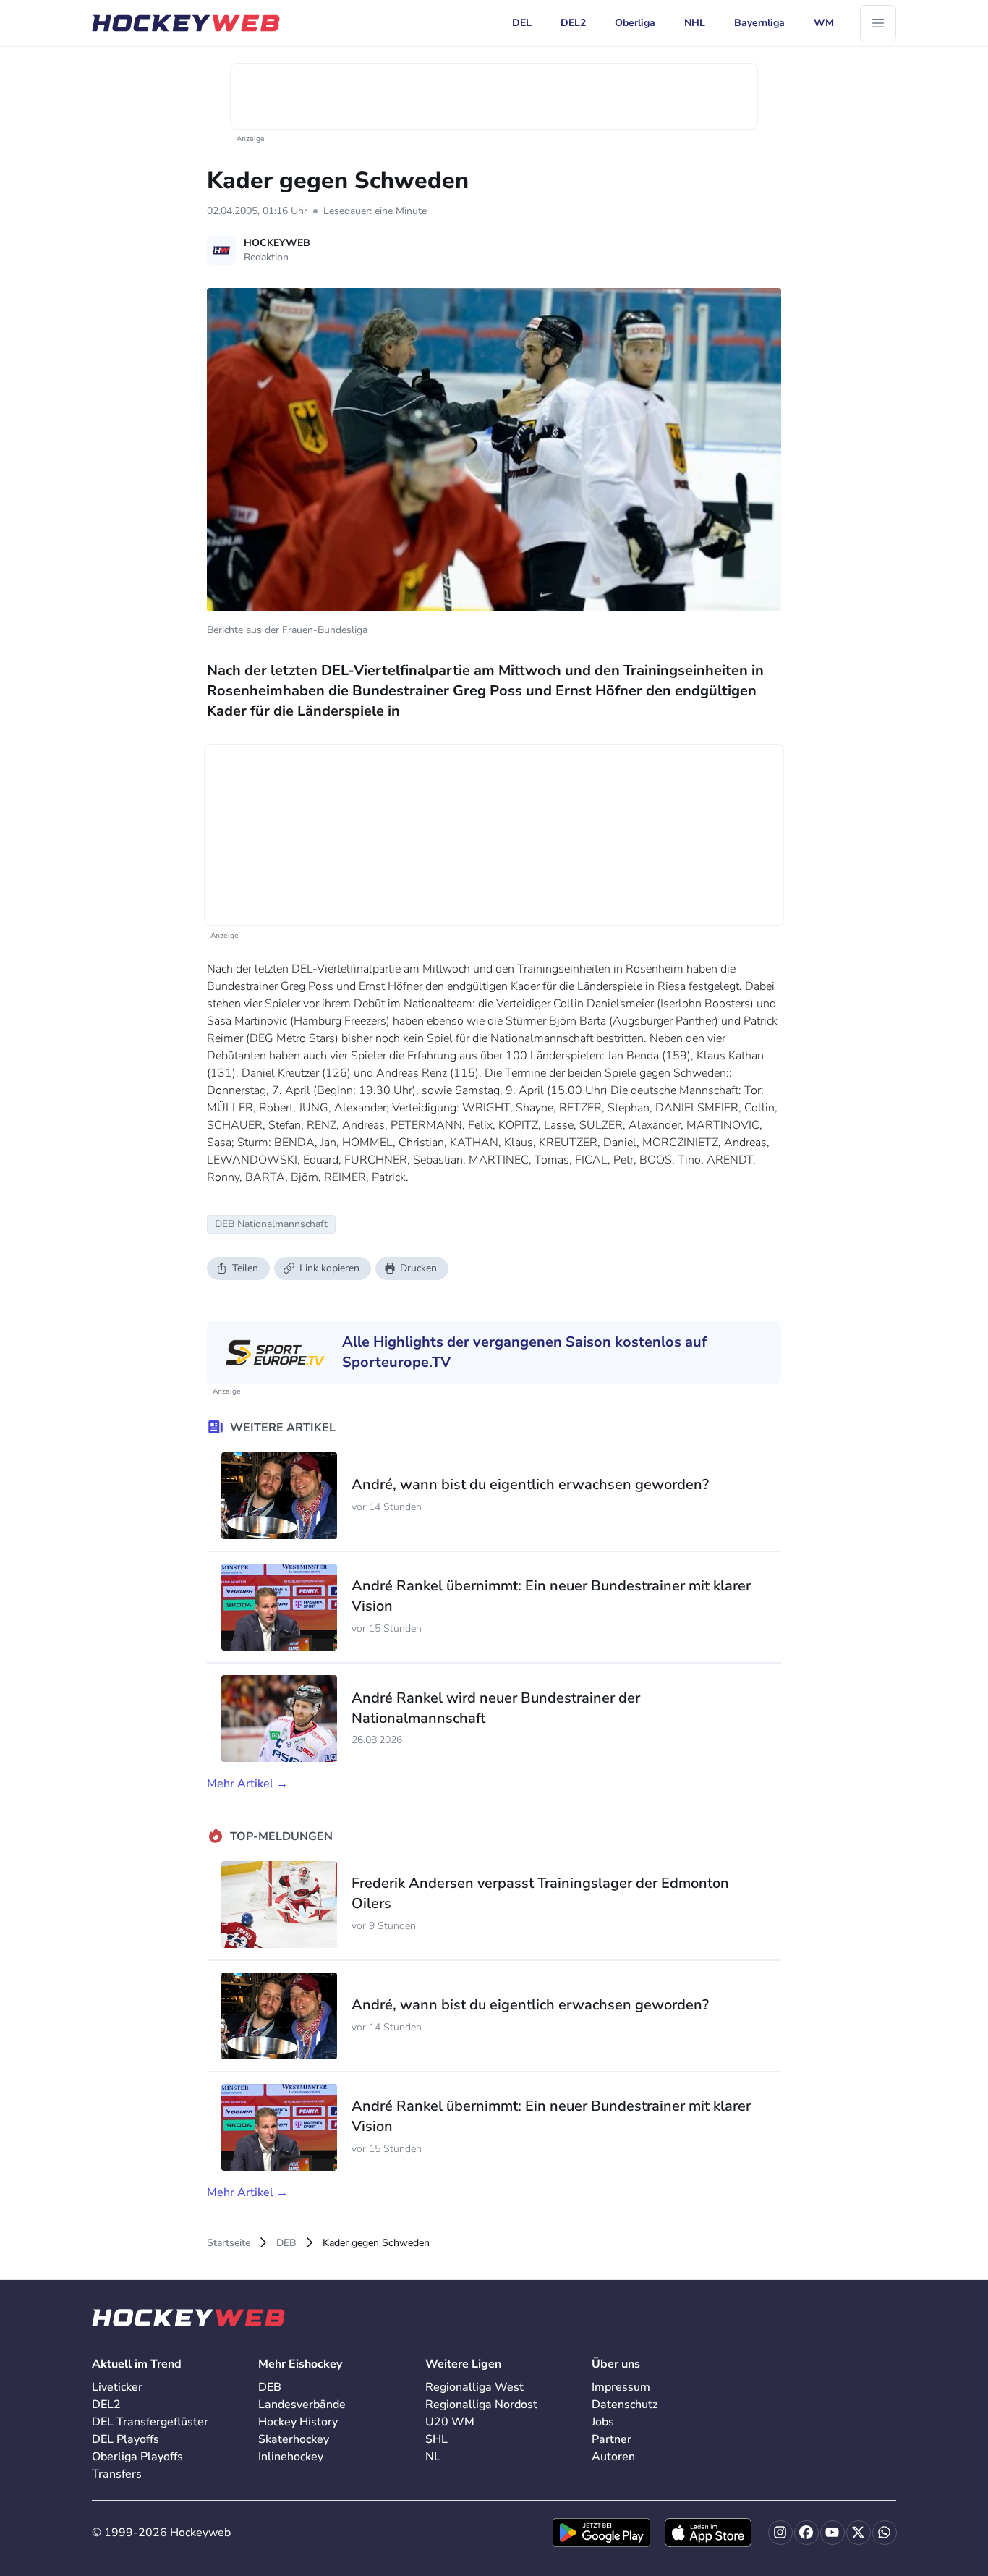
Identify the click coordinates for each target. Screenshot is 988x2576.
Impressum (621, 2387)
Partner (612, 2439)
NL (433, 2457)
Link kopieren (329, 1268)
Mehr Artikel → (247, 1784)
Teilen (245, 1268)
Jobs (603, 2422)
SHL (436, 2439)
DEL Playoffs (125, 2439)
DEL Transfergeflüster (150, 2422)
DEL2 (106, 2405)
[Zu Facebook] (806, 2533)
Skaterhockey (294, 2439)
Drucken (418, 1268)
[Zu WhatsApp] (885, 2533)
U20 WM (450, 2422)
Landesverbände (302, 2405)
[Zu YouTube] (832, 2533)
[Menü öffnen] (878, 23)
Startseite (229, 2243)
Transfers (117, 2474)
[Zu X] (859, 2533)
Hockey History (298, 2422)
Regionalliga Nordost (481, 2405)
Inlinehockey (291, 2457)
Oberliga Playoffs (137, 2457)
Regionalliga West (474, 2387)
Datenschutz (625, 2405)
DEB (286, 2243)
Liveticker (117, 2387)
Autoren (613, 2457)
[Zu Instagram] (780, 2533)
